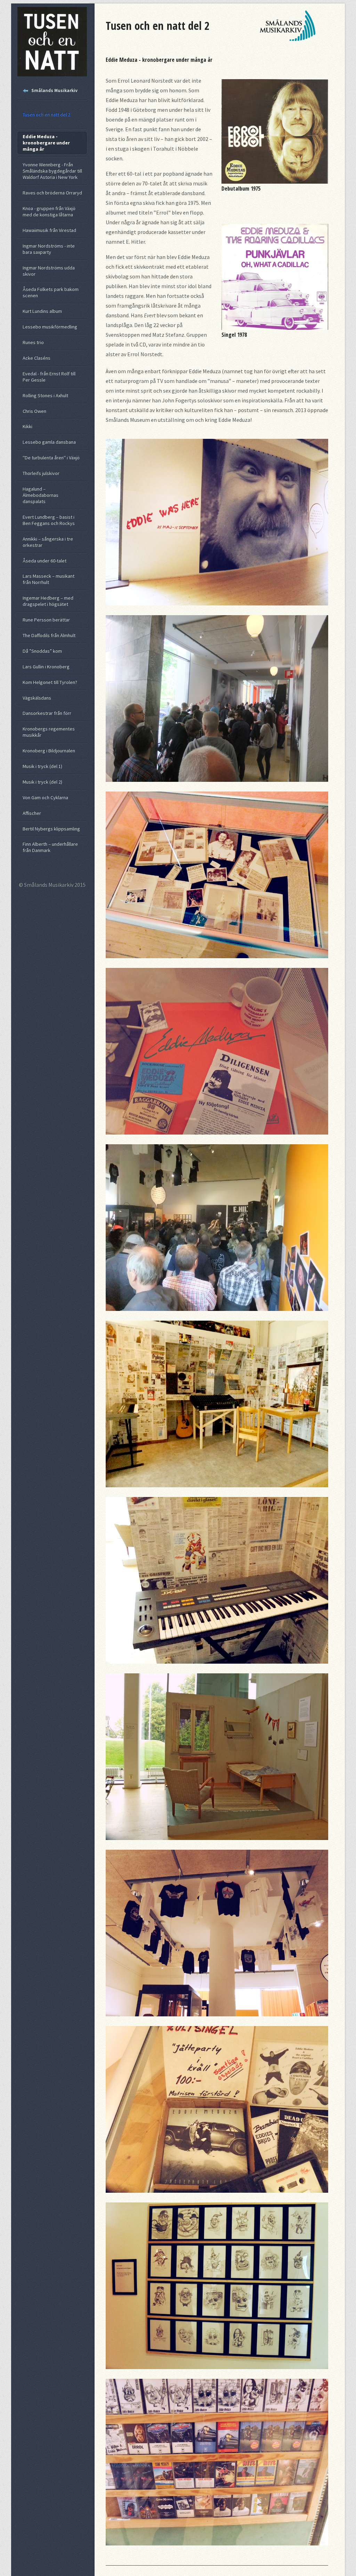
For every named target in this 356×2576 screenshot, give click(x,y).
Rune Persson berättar (46, 620)
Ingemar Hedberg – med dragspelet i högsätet (48, 601)
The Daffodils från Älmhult (49, 635)
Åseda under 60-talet (44, 561)
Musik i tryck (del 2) (42, 782)
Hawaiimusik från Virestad (49, 230)
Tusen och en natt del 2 (46, 115)
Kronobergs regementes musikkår (49, 732)
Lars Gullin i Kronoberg (46, 667)
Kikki (27, 426)
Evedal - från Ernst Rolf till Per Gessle (49, 377)
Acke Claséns (37, 358)
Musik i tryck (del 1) (42, 766)
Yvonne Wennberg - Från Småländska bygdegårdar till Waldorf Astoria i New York (52, 171)
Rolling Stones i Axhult (45, 395)
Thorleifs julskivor (41, 473)
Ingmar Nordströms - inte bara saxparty (49, 249)
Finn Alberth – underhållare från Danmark (50, 847)
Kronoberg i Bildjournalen (49, 751)
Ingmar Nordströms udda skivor (49, 271)
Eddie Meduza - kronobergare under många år (46, 143)
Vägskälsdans (37, 698)
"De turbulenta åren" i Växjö (51, 458)
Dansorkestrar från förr (47, 713)
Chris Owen (34, 411)
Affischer (32, 813)
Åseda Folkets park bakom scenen (51, 292)
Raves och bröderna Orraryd (52, 193)
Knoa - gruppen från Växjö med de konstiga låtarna (49, 211)
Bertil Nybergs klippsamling (51, 829)
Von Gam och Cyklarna (45, 797)
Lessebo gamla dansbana (49, 442)
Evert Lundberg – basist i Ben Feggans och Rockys (49, 520)
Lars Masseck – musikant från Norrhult (48, 579)
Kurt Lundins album (42, 311)
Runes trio (33, 342)
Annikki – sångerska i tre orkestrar (48, 542)
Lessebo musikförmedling (50, 327)
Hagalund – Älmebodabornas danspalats (41, 495)
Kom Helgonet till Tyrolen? (50, 682)
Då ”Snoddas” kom (42, 651)
